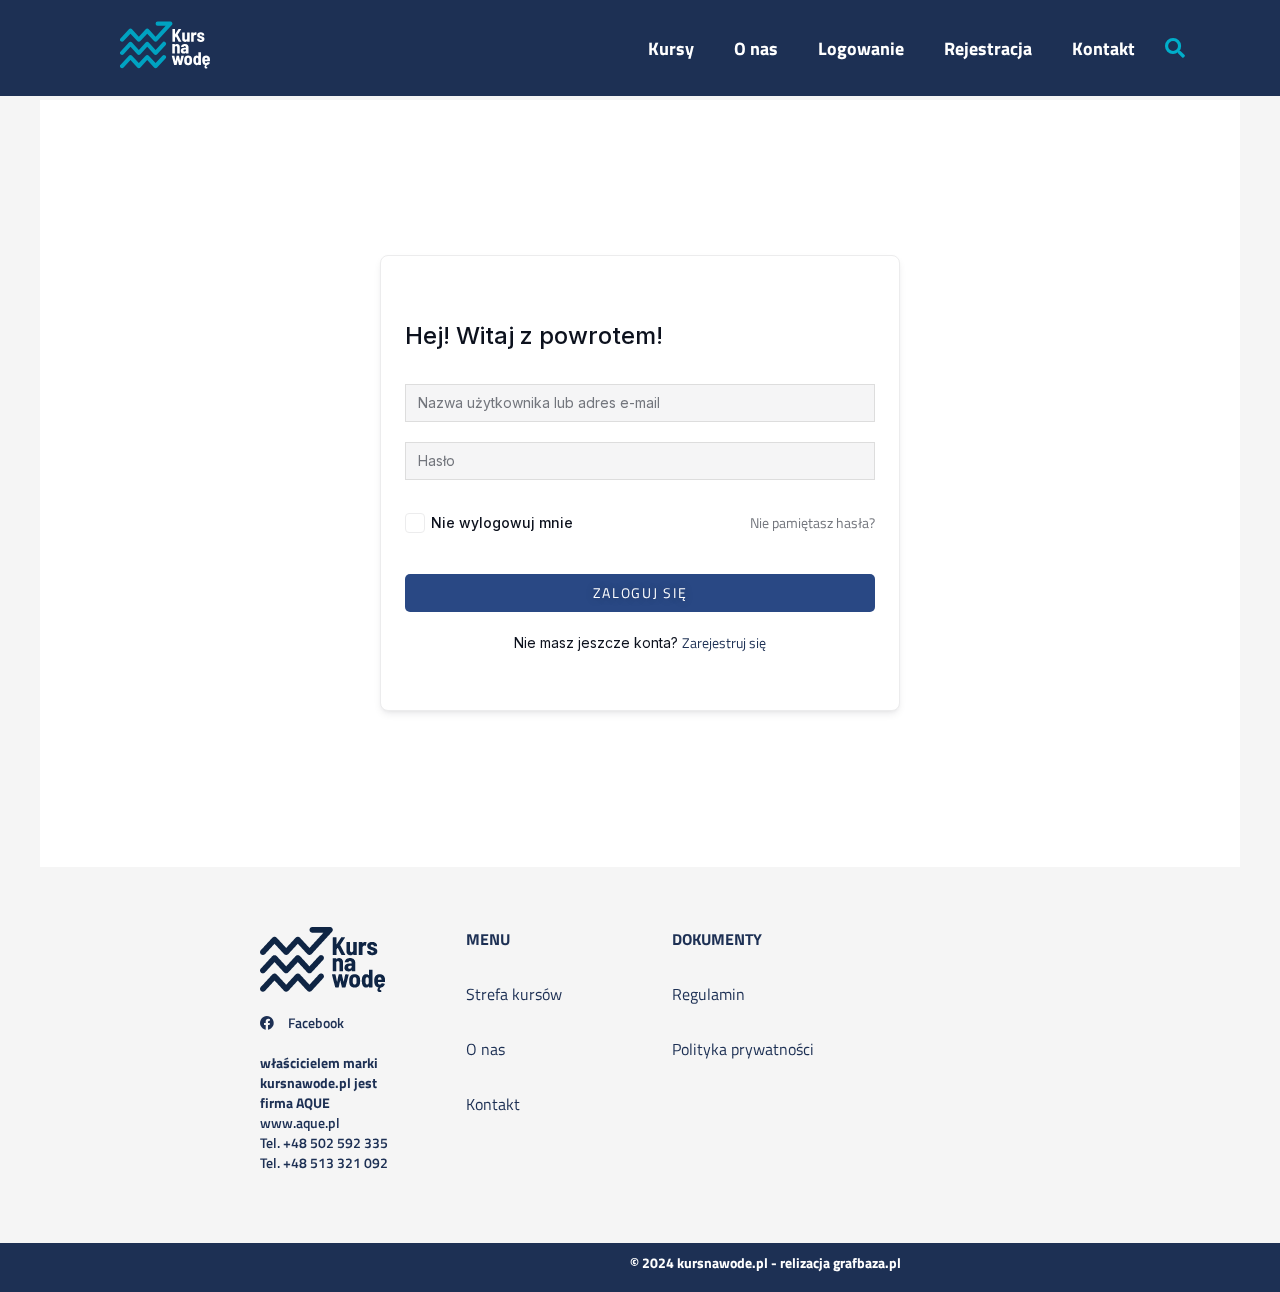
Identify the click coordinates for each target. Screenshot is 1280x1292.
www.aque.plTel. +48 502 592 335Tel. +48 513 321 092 (324, 1112)
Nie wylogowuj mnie (502, 522)
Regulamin (708, 994)
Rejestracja (988, 48)
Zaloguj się (640, 592)
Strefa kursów (514, 994)
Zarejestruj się (724, 642)
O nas (756, 48)
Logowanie (861, 48)
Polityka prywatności (743, 1049)
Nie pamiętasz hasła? (812, 522)
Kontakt (1103, 48)
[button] (1175, 48)
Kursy (671, 48)
